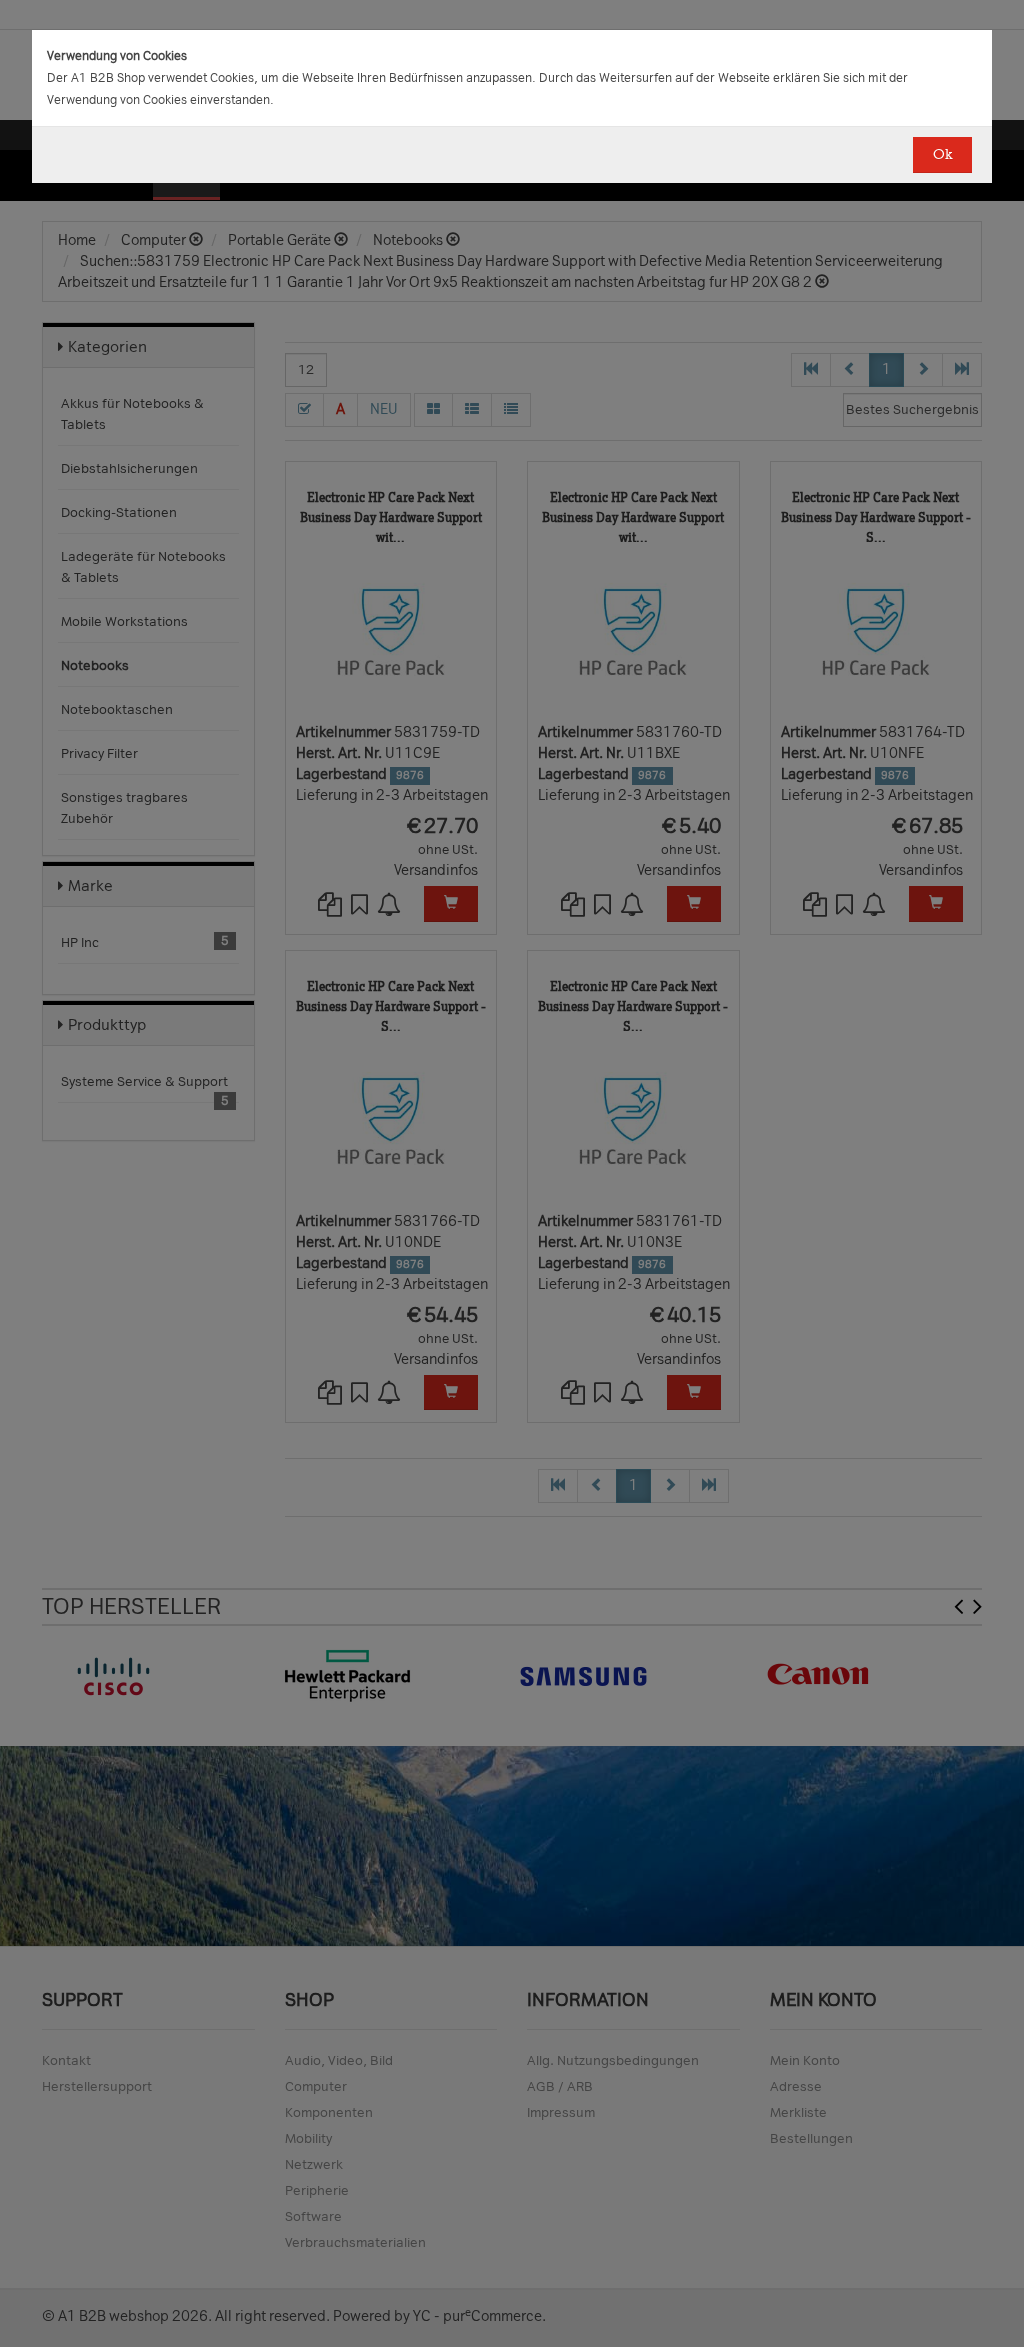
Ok (942, 154)
